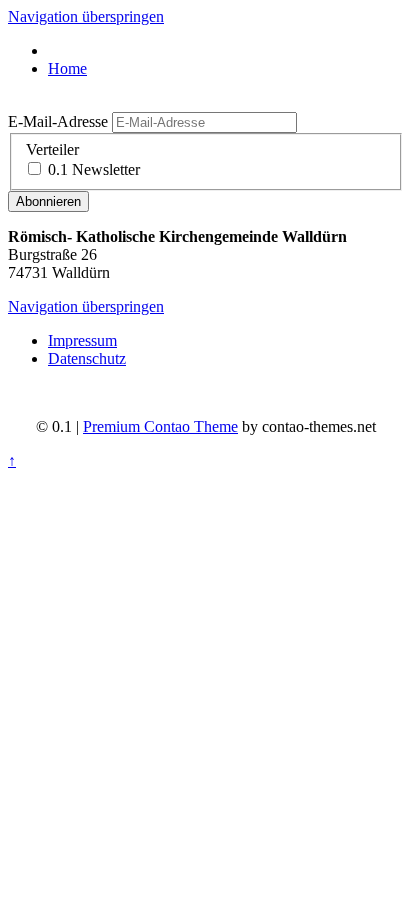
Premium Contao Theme (160, 426)
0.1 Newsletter (94, 169)
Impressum (82, 340)
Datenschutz (87, 358)
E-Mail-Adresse (58, 121)
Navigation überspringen (86, 16)
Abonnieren (48, 201)
